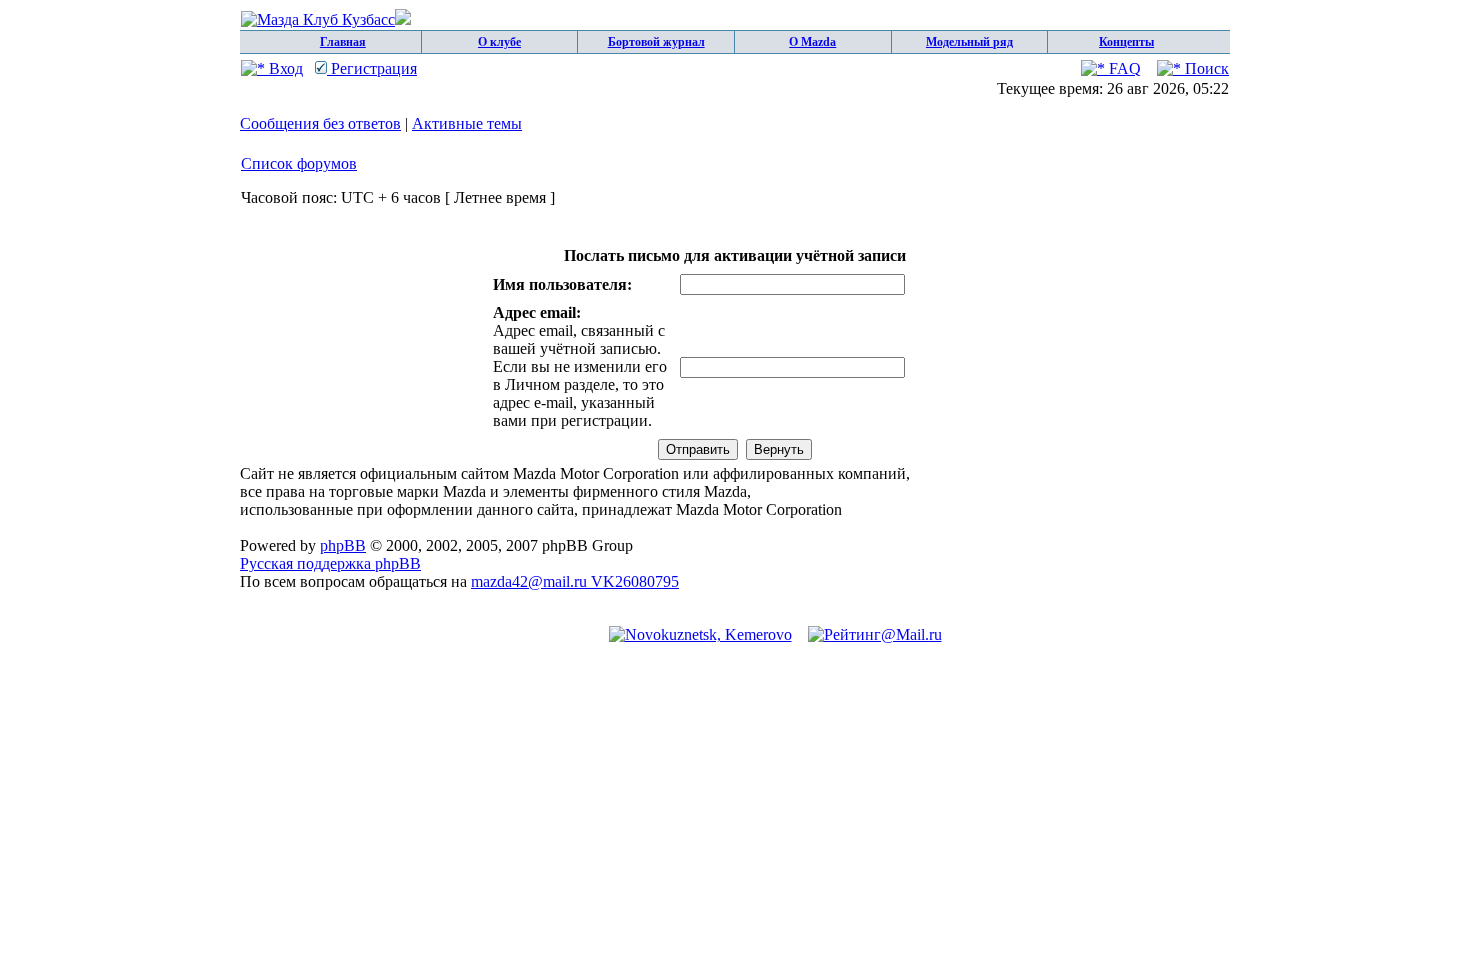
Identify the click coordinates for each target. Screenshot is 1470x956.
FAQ (1123, 68)
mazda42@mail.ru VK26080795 (575, 581)
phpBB (343, 545)
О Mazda (812, 42)
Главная (343, 42)
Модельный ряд (969, 42)
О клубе (499, 42)
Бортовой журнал (656, 42)
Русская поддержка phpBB (330, 563)
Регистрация (372, 68)
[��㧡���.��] (700, 634)
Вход (284, 68)
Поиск (1205, 68)
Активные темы (467, 123)
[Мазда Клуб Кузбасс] (326, 19)
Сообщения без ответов (320, 123)
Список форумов (299, 163)
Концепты (1126, 42)
